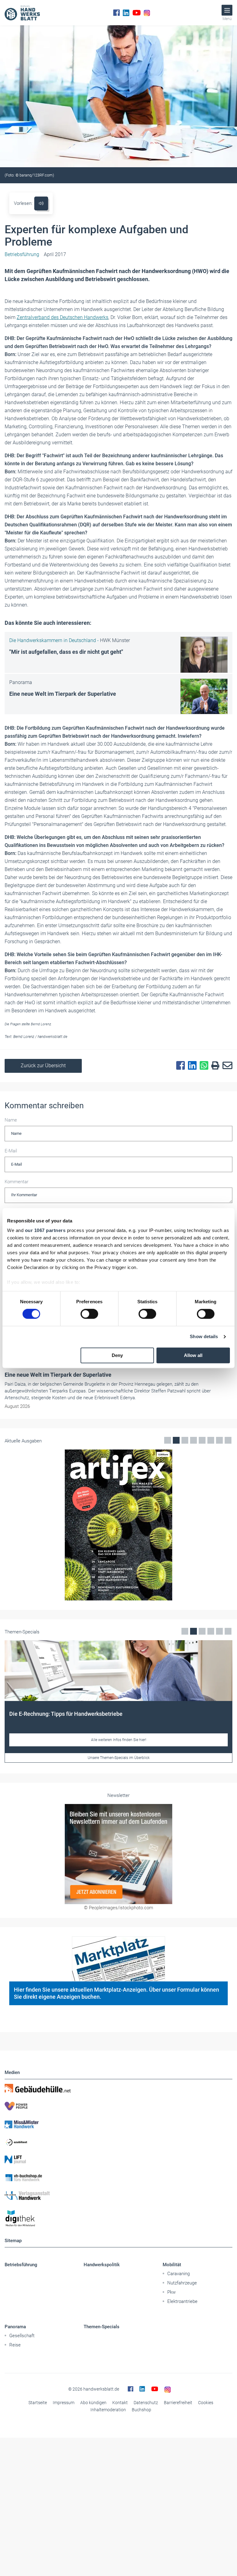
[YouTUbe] (137, 13)
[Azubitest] (118, 2142)
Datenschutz (146, 2403)
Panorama (15, 2327)
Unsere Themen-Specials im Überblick (119, 1758)
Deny (117, 1355)
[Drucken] (214, 1066)
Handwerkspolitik (102, 2265)
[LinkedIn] (126, 13)
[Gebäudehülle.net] (118, 2088)
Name (11, 1120)
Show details (204, 1337)
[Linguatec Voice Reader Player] (41, 203)
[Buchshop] (118, 2178)
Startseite (38, 2403)
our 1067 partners (45, 1230)
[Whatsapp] (202, 1066)
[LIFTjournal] (118, 2160)
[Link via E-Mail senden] (226, 1066)
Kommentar (17, 1182)
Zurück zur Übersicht (43, 1066)
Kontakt (120, 2403)
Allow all (193, 1355)
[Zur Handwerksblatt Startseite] (22, 13)
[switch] (89, 1314)
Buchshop (141, 2410)
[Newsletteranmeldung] (118, 1854)
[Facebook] (116, 13)
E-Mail (11, 1151)
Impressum (64, 2403)
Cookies (206, 2403)
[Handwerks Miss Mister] (118, 2124)
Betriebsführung (21, 2265)
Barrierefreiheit (178, 2403)
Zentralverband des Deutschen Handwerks (62, 317)
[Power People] (118, 2106)
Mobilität (172, 2265)
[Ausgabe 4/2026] (118, 1525)
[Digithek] (118, 2219)
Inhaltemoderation (108, 2410)
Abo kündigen (93, 2403)
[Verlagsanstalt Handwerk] (118, 2196)
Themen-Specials (102, 2327)
